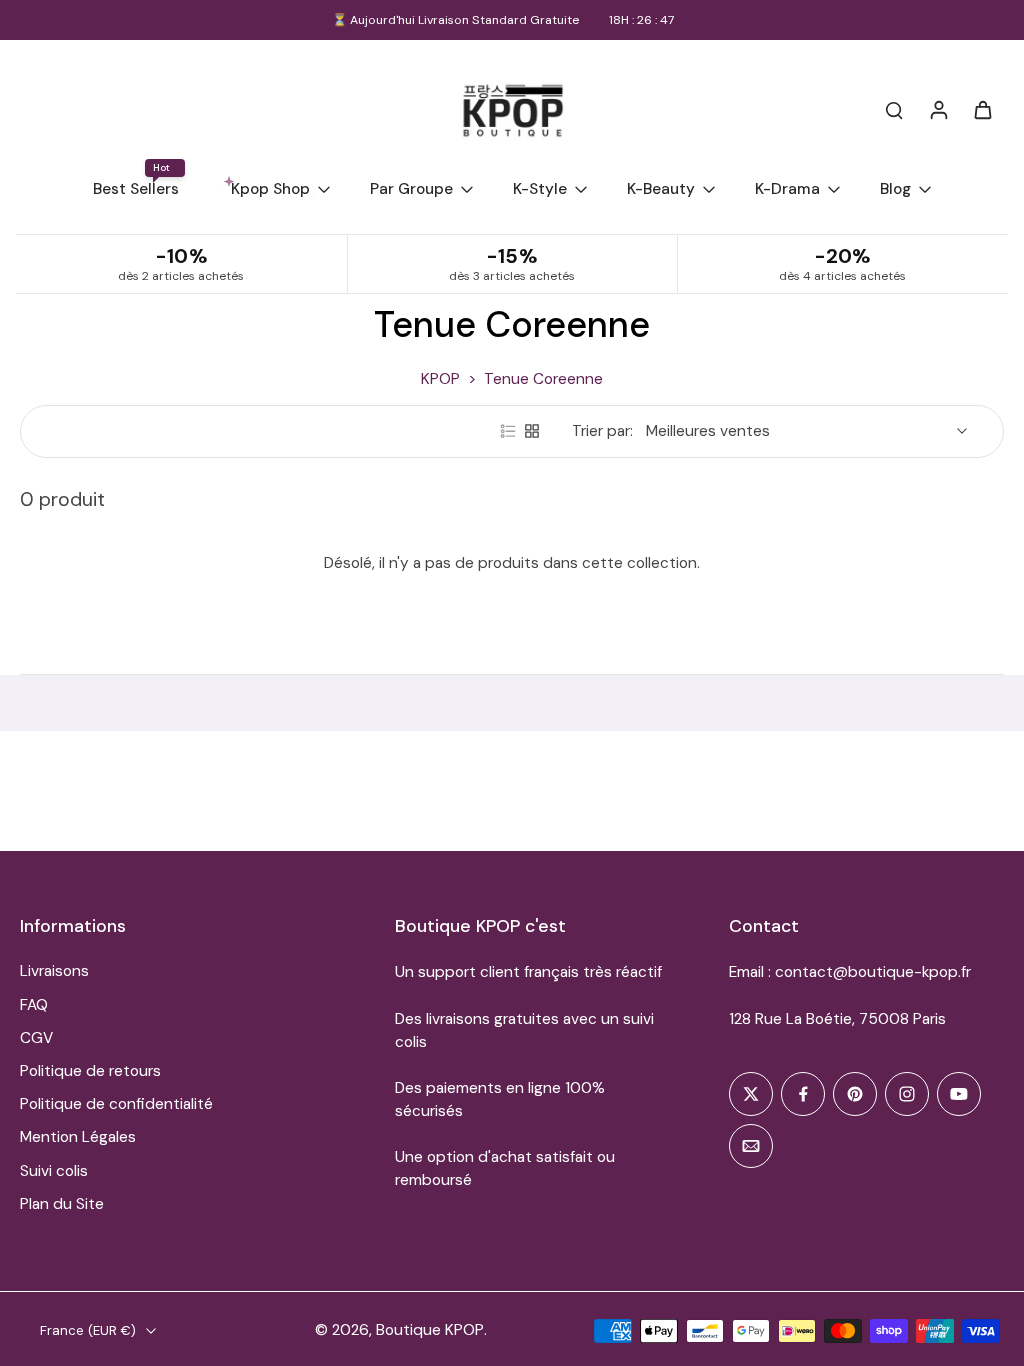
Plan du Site (62, 1204)
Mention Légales (78, 1137)
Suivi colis (54, 1171)
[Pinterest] (855, 1094)
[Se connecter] (938, 109)
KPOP (440, 379)
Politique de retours (90, 1071)
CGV (36, 1038)
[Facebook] (803, 1094)
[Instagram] (907, 1094)
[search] (894, 109)
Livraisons (54, 971)
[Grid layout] (532, 431)
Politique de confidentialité (116, 1104)
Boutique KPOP (430, 1330)
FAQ (34, 1005)
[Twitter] (751, 1094)
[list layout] (508, 431)
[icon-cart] (982, 109)
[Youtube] (959, 1094)
